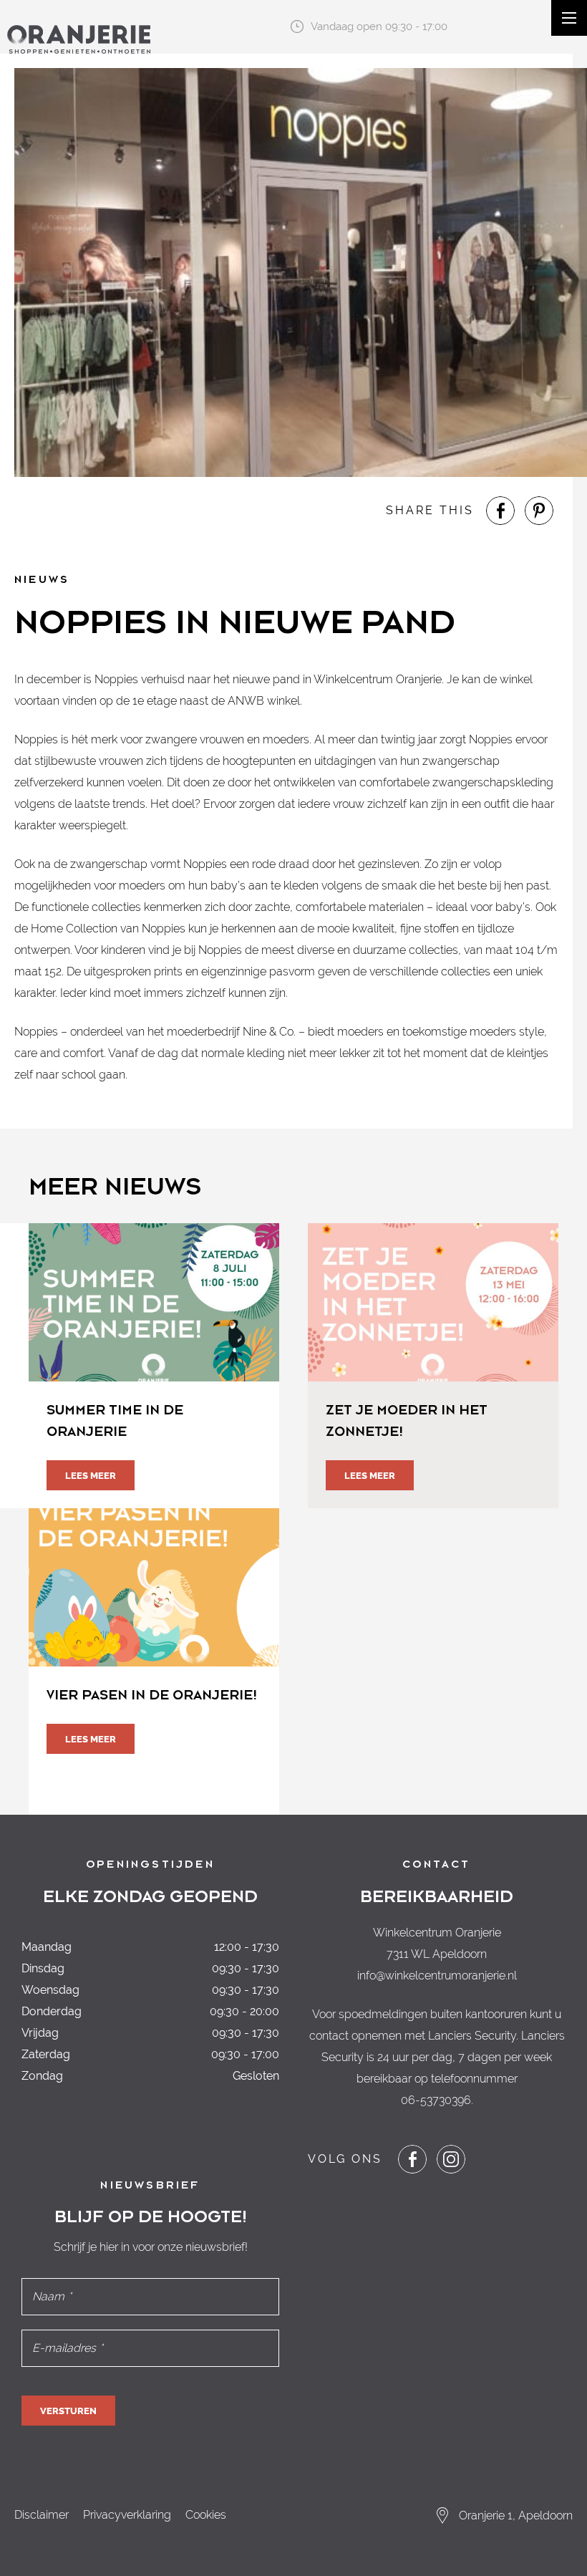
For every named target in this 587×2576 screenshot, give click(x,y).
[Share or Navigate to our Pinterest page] (539, 511)
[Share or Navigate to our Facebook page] (500, 511)
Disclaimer (42, 2515)
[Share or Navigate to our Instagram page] (451, 2159)
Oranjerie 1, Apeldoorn (516, 2515)
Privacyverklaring (127, 2515)
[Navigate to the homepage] (79, 39)
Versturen (68, 2411)
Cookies (206, 2515)
